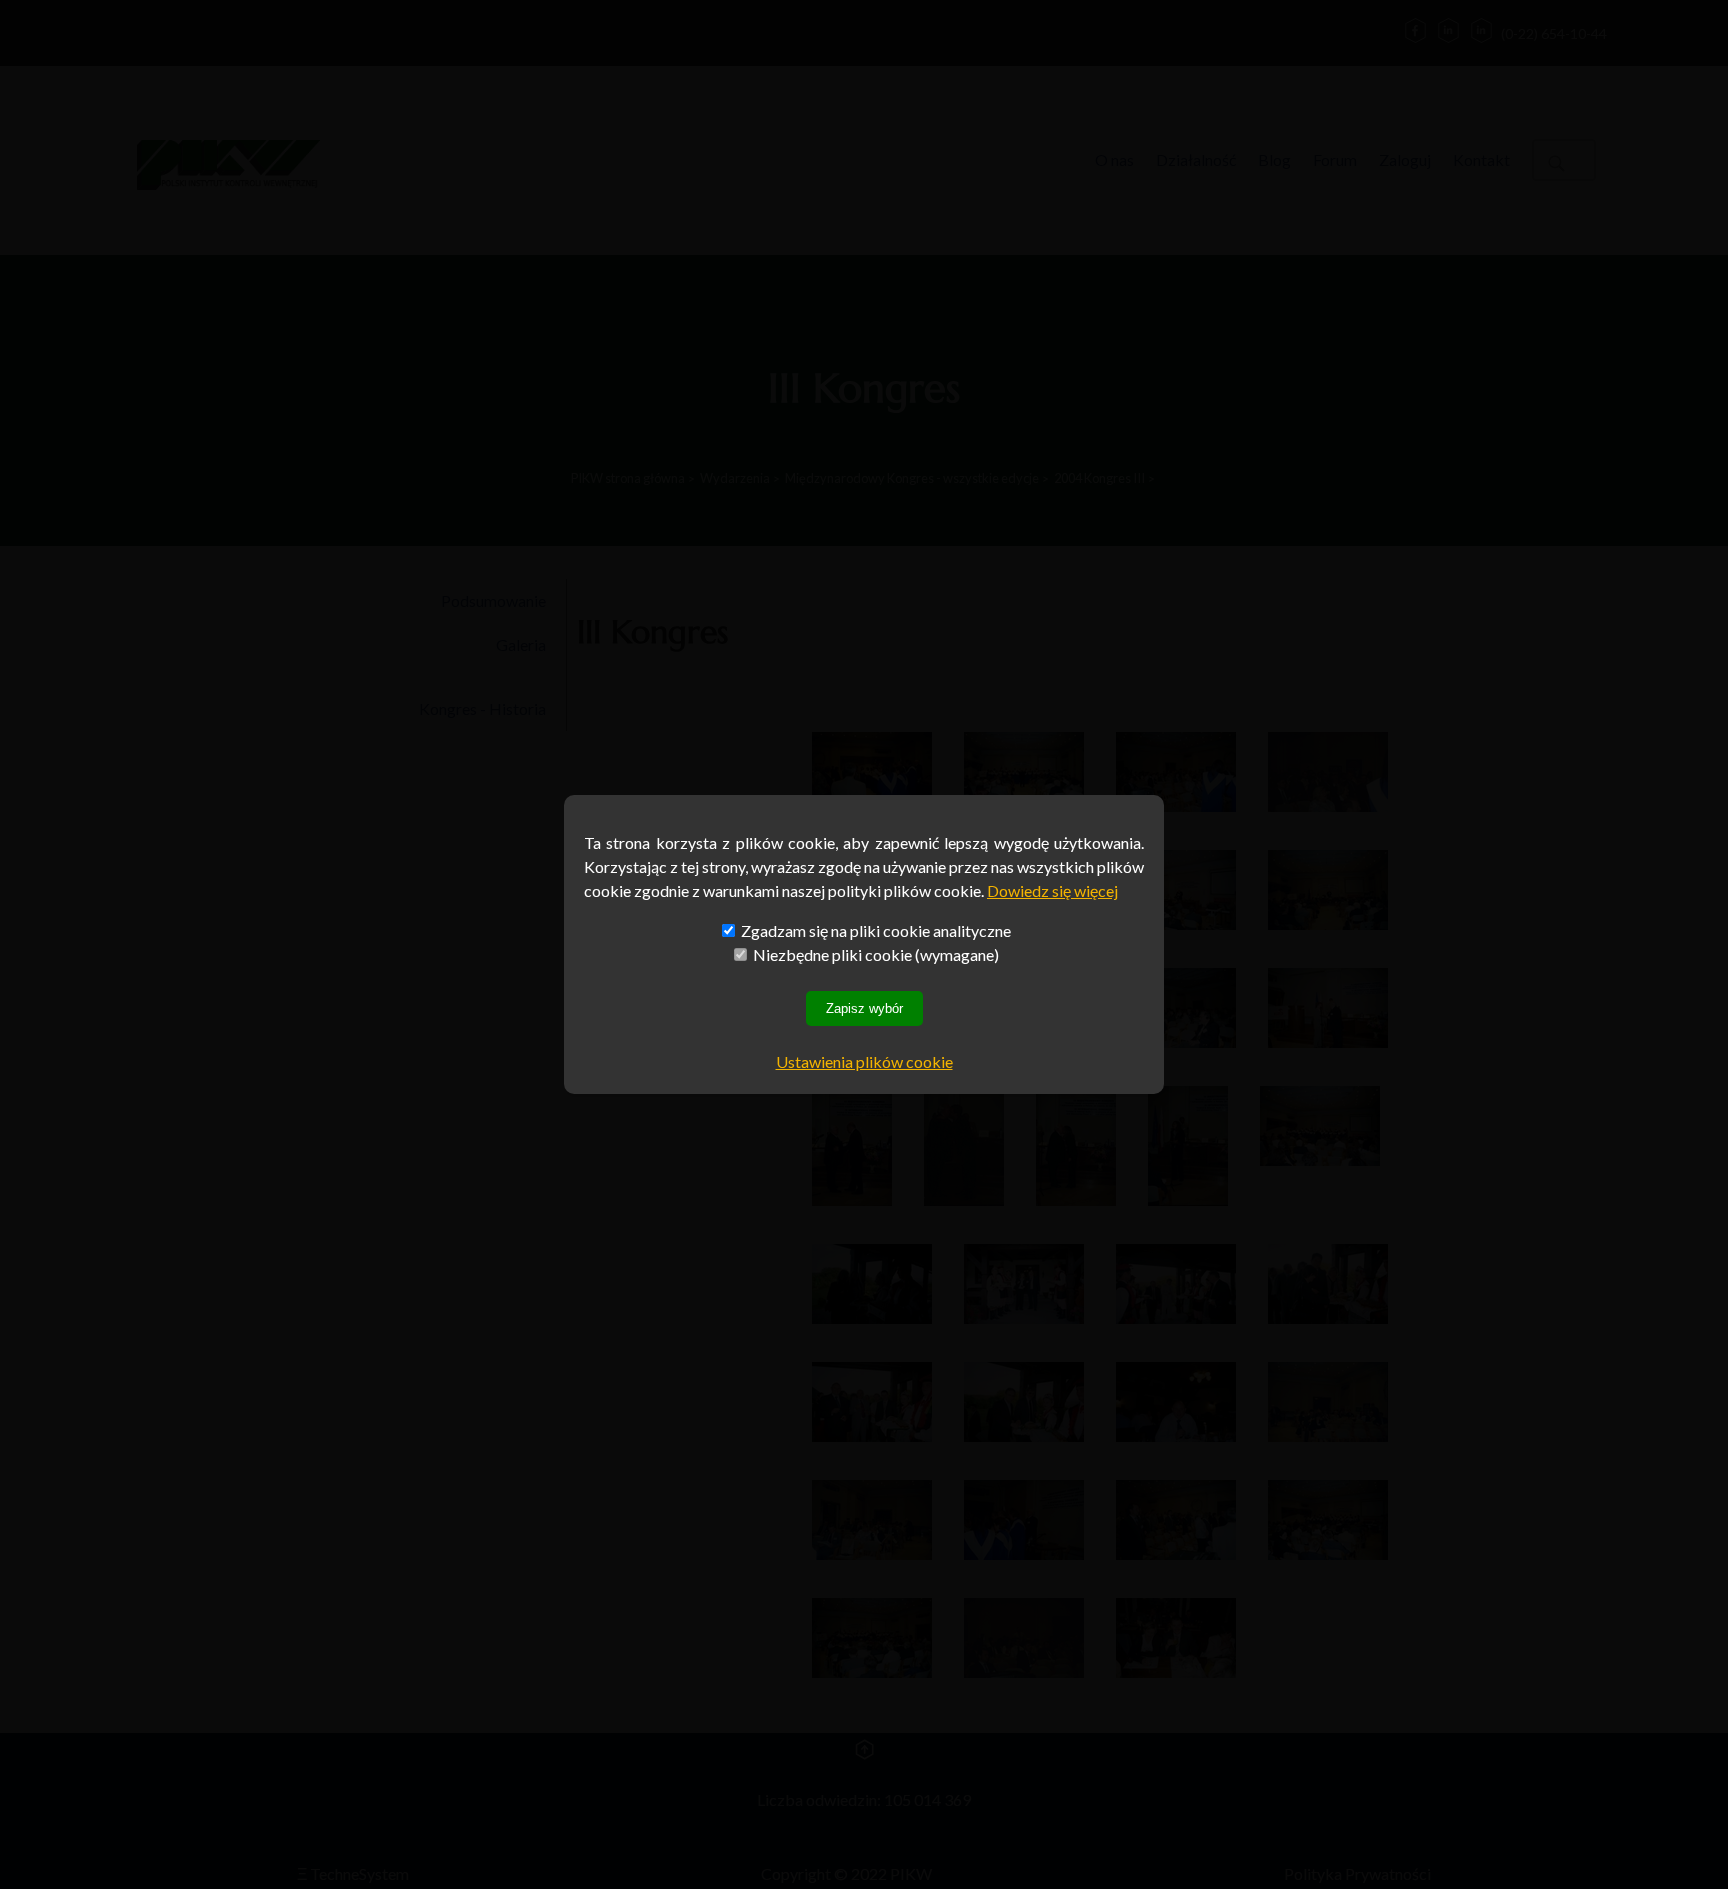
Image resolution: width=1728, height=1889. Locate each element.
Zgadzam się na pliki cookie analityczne (874, 930)
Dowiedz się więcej (1052, 890)
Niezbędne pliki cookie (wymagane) (874, 954)
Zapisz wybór (864, 1008)
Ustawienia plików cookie (864, 1061)
